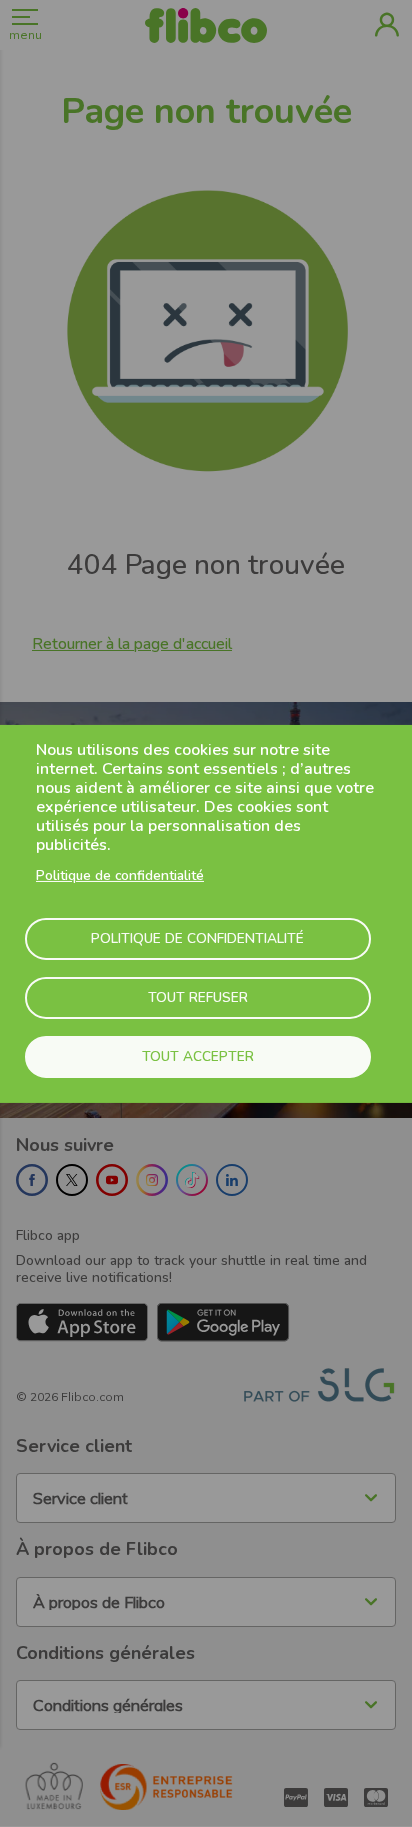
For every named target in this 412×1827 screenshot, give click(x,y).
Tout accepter (198, 1056)
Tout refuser (198, 997)
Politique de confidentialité (120, 875)
